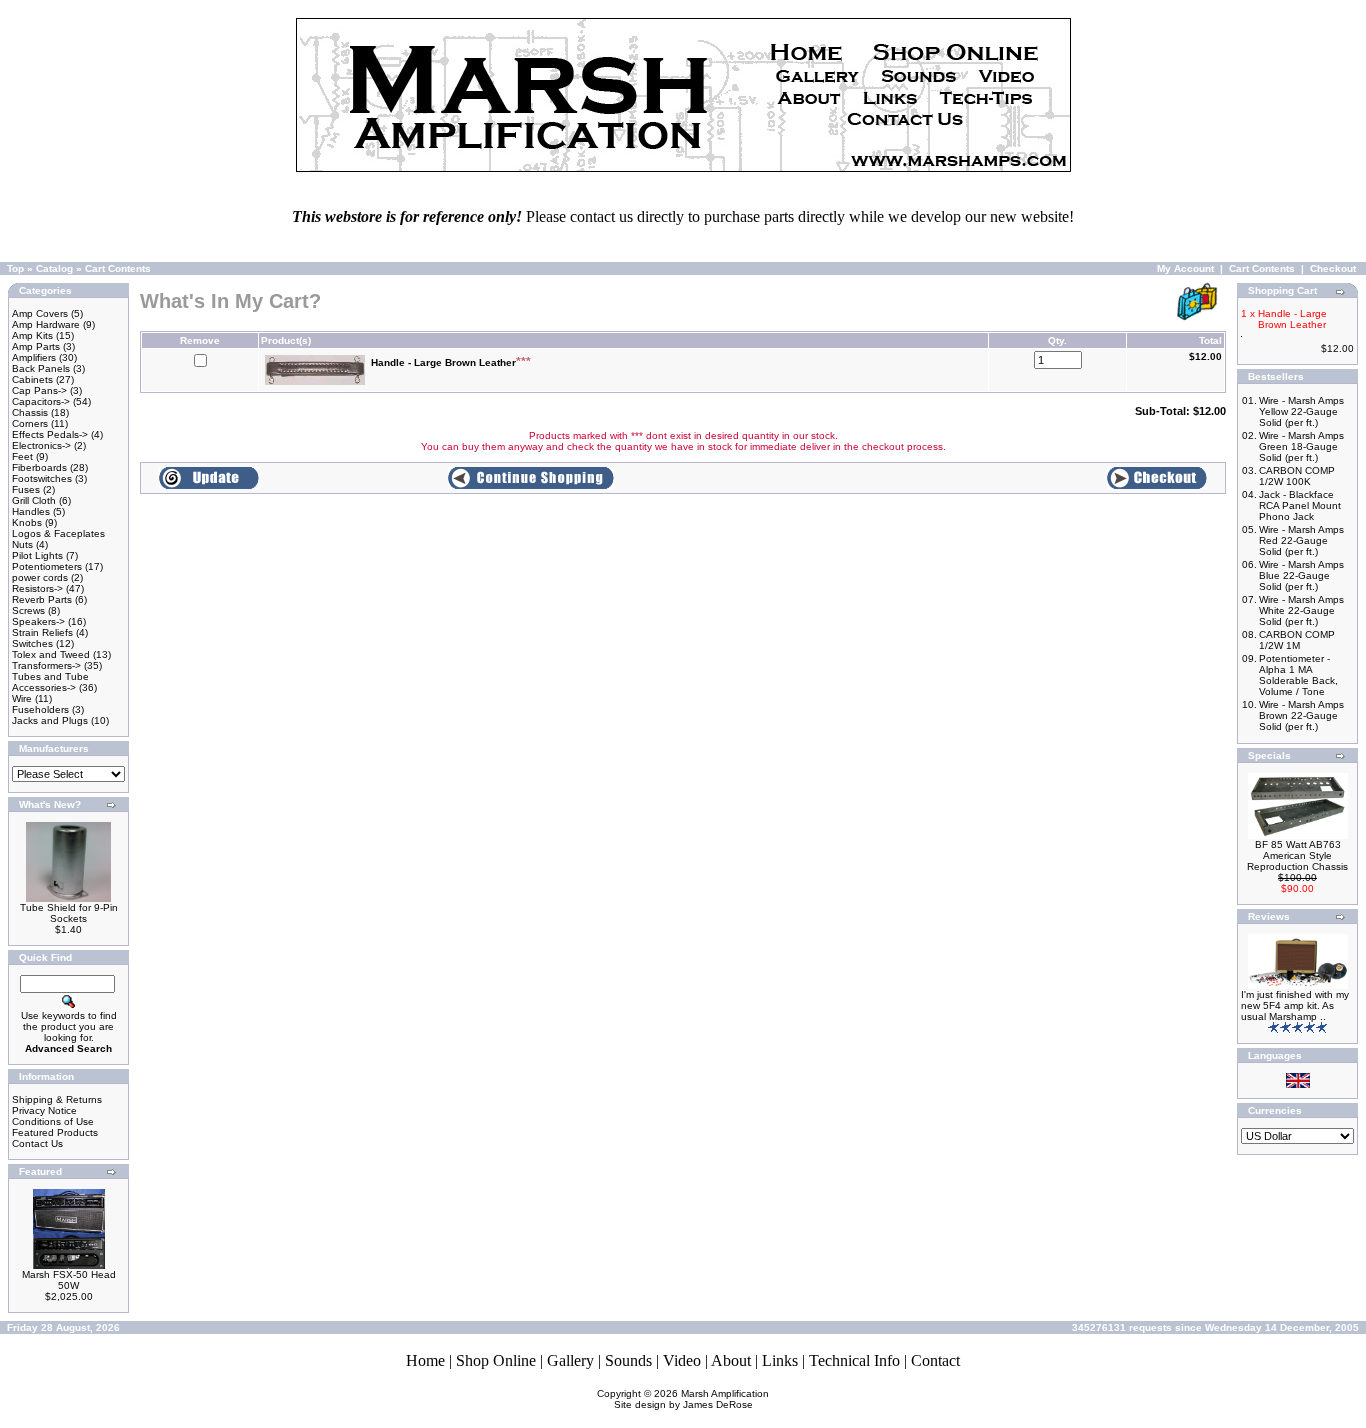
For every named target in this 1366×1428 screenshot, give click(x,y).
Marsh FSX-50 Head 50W (69, 1280)
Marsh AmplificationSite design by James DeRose (692, 1399)
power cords (40, 577)
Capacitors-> (41, 401)
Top (15, 268)
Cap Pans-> (39, 390)
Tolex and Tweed (51, 654)
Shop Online (496, 1360)
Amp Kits (32, 335)
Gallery (570, 1360)
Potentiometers (47, 566)
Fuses (26, 489)
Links (780, 1360)
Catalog (54, 268)
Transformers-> (46, 665)
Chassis (30, 412)
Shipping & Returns (57, 1099)
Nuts (22, 544)
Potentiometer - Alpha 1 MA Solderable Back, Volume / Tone (1298, 675)
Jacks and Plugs (50, 720)
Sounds (628, 1360)
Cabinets (32, 379)
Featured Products (55, 1132)
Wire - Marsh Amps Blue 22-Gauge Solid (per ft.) (1301, 575)
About (731, 1360)
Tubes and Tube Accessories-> (50, 682)
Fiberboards (39, 467)
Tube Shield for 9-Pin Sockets (69, 913)
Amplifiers (34, 357)
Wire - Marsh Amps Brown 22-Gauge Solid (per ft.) (1301, 715)
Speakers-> (38, 621)
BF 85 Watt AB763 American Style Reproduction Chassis (1297, 855)
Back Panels (41, 368)
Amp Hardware (46, 324)
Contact (935, 1360)
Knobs (27, 522)
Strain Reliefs (42, 632)
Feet (22, 456)
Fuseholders (40, 709)
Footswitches (42, 478)
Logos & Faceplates (58, 533)
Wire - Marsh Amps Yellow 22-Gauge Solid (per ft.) (1301, 411)
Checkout (1333, 268)
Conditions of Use (53, 1121)
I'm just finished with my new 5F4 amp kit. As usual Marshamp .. (1295, 1005)
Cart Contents (118, 268)
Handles (31, 511)
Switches (32, 643)
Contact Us (37, 1143)
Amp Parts (36, 346)
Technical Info (854, 1360)
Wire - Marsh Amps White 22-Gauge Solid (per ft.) (1301, 610)
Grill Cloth (34, 500)
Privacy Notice (44, 1110)
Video (682, 1360)
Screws (28, 610)
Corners (30, 423)
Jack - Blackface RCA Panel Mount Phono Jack (1300, 505)
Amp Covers (40, 313)
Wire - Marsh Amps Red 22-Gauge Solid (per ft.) (1301, 540)
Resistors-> (37, 588)
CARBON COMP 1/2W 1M (1297, 640)
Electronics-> (41, 445)
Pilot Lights (37, 555)
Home (425, 1360)
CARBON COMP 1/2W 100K (1297, 476)
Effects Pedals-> (50, 434)
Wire (22, 698)
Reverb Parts (42, 599)
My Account (1185, 268)
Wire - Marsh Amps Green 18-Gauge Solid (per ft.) (1301, 446)
